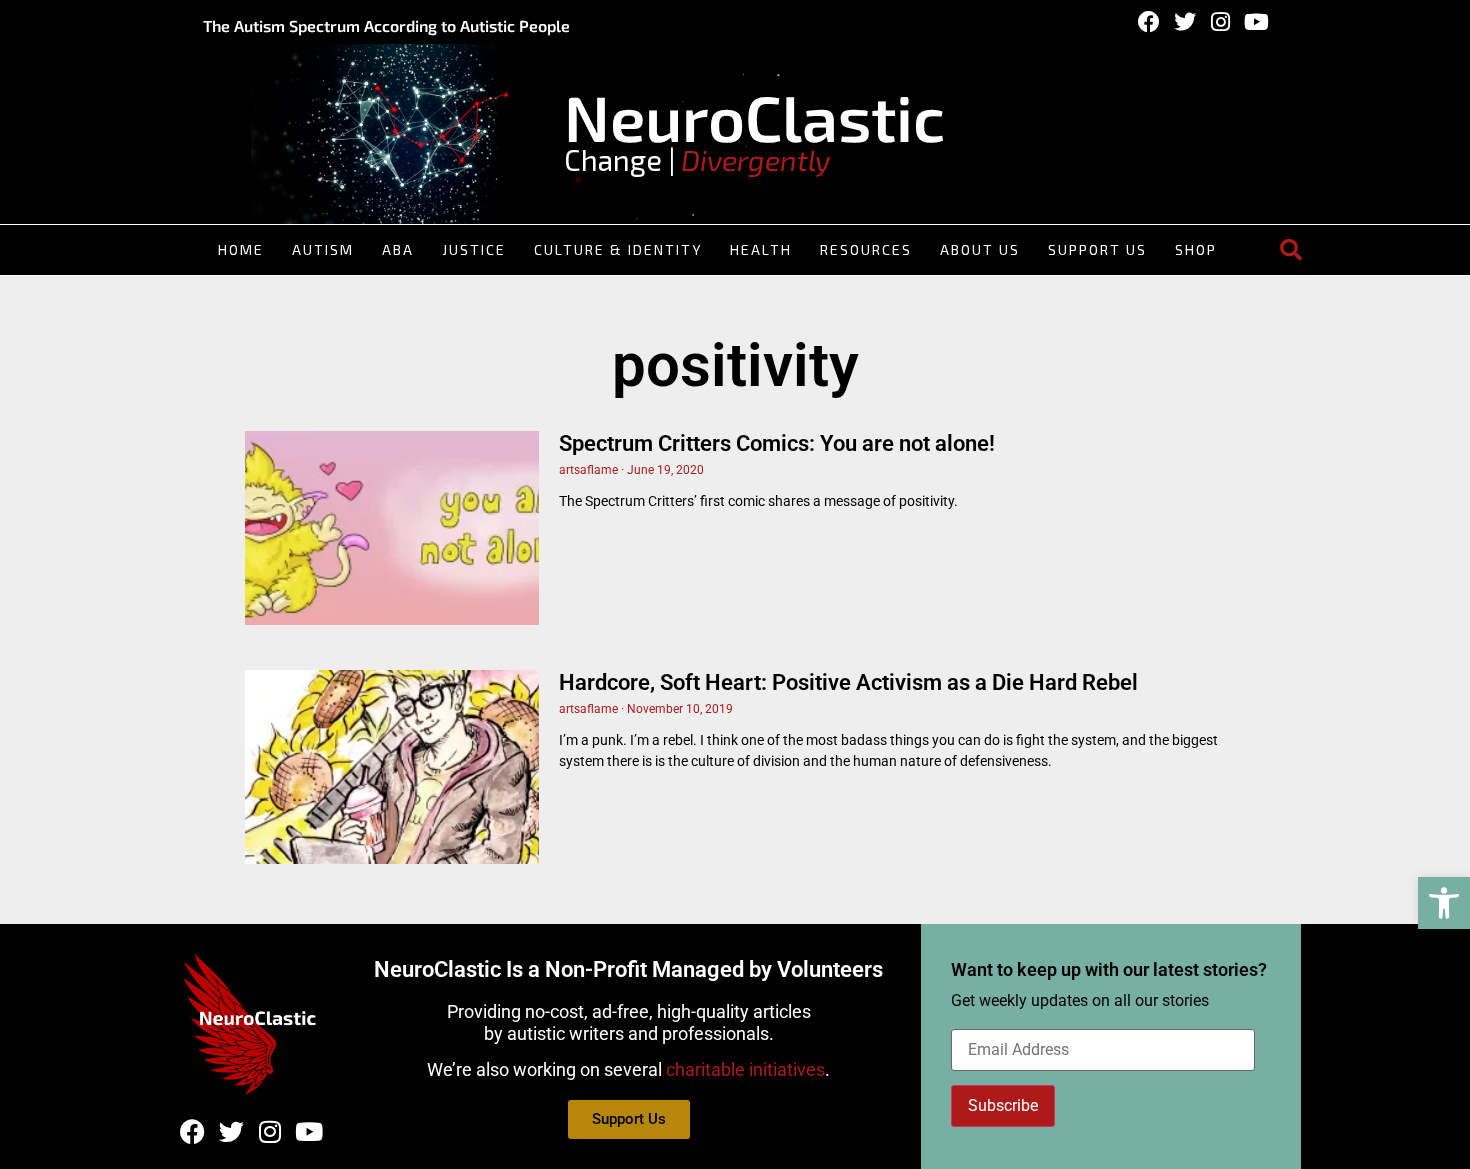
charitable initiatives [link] (745, 1069)
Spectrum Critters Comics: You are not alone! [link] (777, 443)
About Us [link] (980, 249)
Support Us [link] (1097, 249)
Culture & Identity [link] (618, 249)
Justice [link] (474, 249)
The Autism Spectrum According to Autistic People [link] (386, 25)
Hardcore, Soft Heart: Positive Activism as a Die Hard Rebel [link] (848, 682)
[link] (1444, 903)
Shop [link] (1196, 249)
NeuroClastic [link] (754, 116)
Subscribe (1003, 1105)
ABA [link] (398, 249)
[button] (1291, 250)
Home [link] (241, 249)
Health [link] (761, 249)
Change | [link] (697, 159)
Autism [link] (323, 249)
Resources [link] (866, 249)
